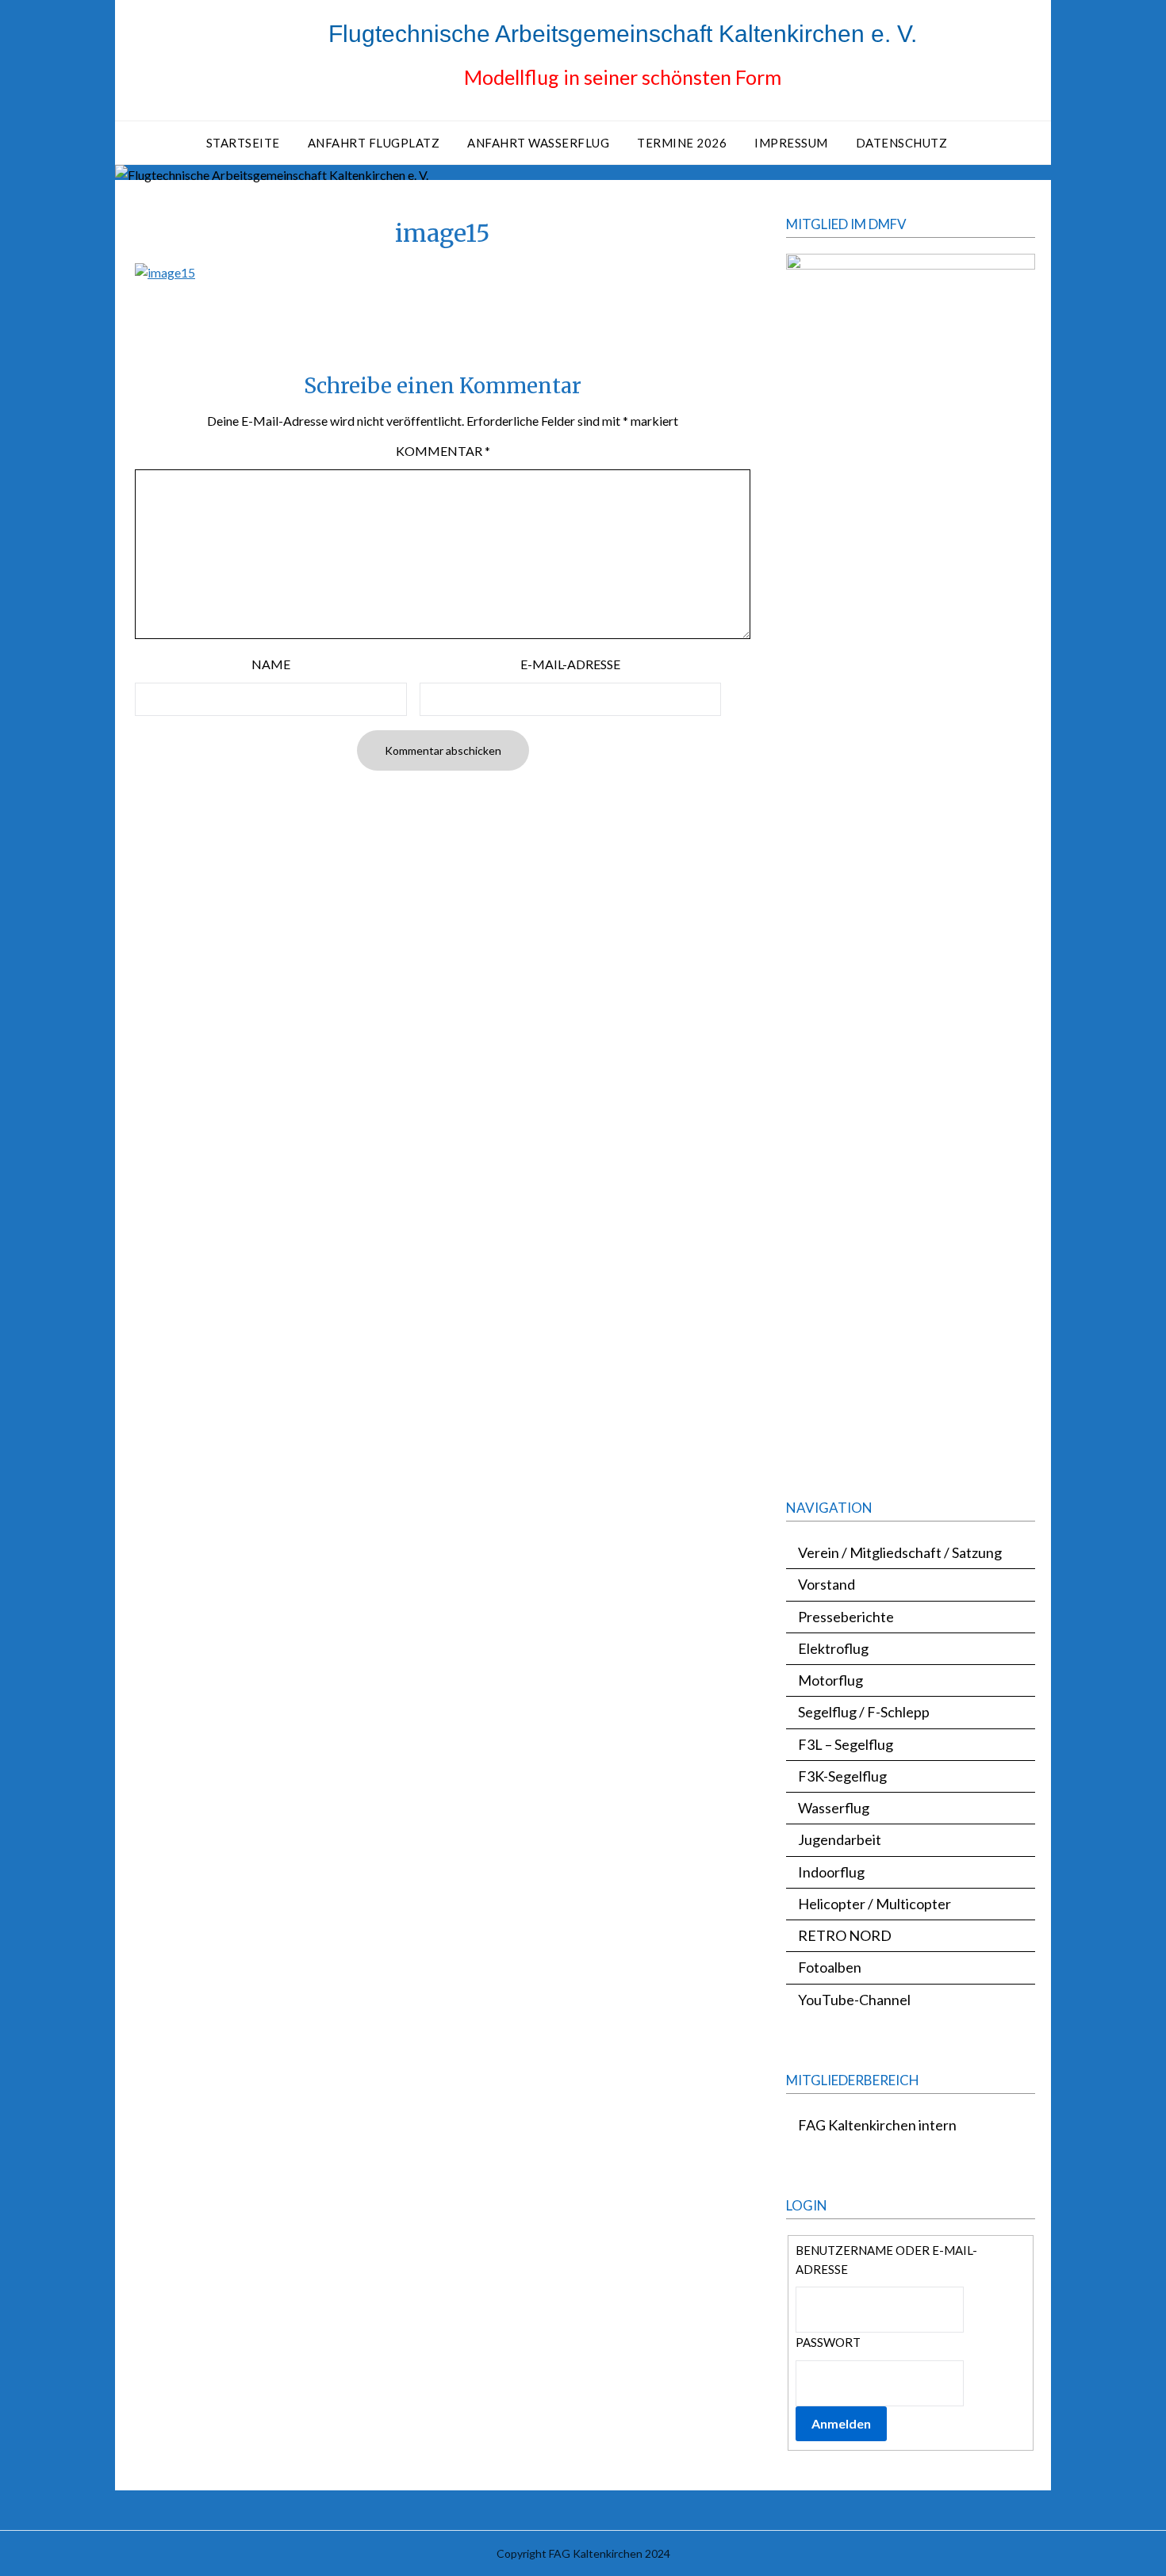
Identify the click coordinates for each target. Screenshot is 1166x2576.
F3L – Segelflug (846, 1744)
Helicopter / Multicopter (874, 1904)
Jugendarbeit (840, 1839)
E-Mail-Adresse (570, 664)
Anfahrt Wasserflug (538, 143)
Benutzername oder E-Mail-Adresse (886, 2260)
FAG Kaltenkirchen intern (877, 2125)
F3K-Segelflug (842, 1776)
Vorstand (827, 1584)
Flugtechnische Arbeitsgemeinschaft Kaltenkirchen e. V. (623, 34)
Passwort (828, 2342)
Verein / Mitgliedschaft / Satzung (900, 1552)
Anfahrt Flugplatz (374, 143)
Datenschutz (902, 143)
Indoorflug (831, 1872)
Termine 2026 (682, 143)
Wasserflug (834, 1808)
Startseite (243, 143)
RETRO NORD (845, 1935)
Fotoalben (830, 1967)
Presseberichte (846, 1617)
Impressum (791, 143)
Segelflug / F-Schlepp (864, 1712)
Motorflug (830, 1680)
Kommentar (443, 451)
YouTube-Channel (854, 2000)
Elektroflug (833, 1648)
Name (271, 664)
